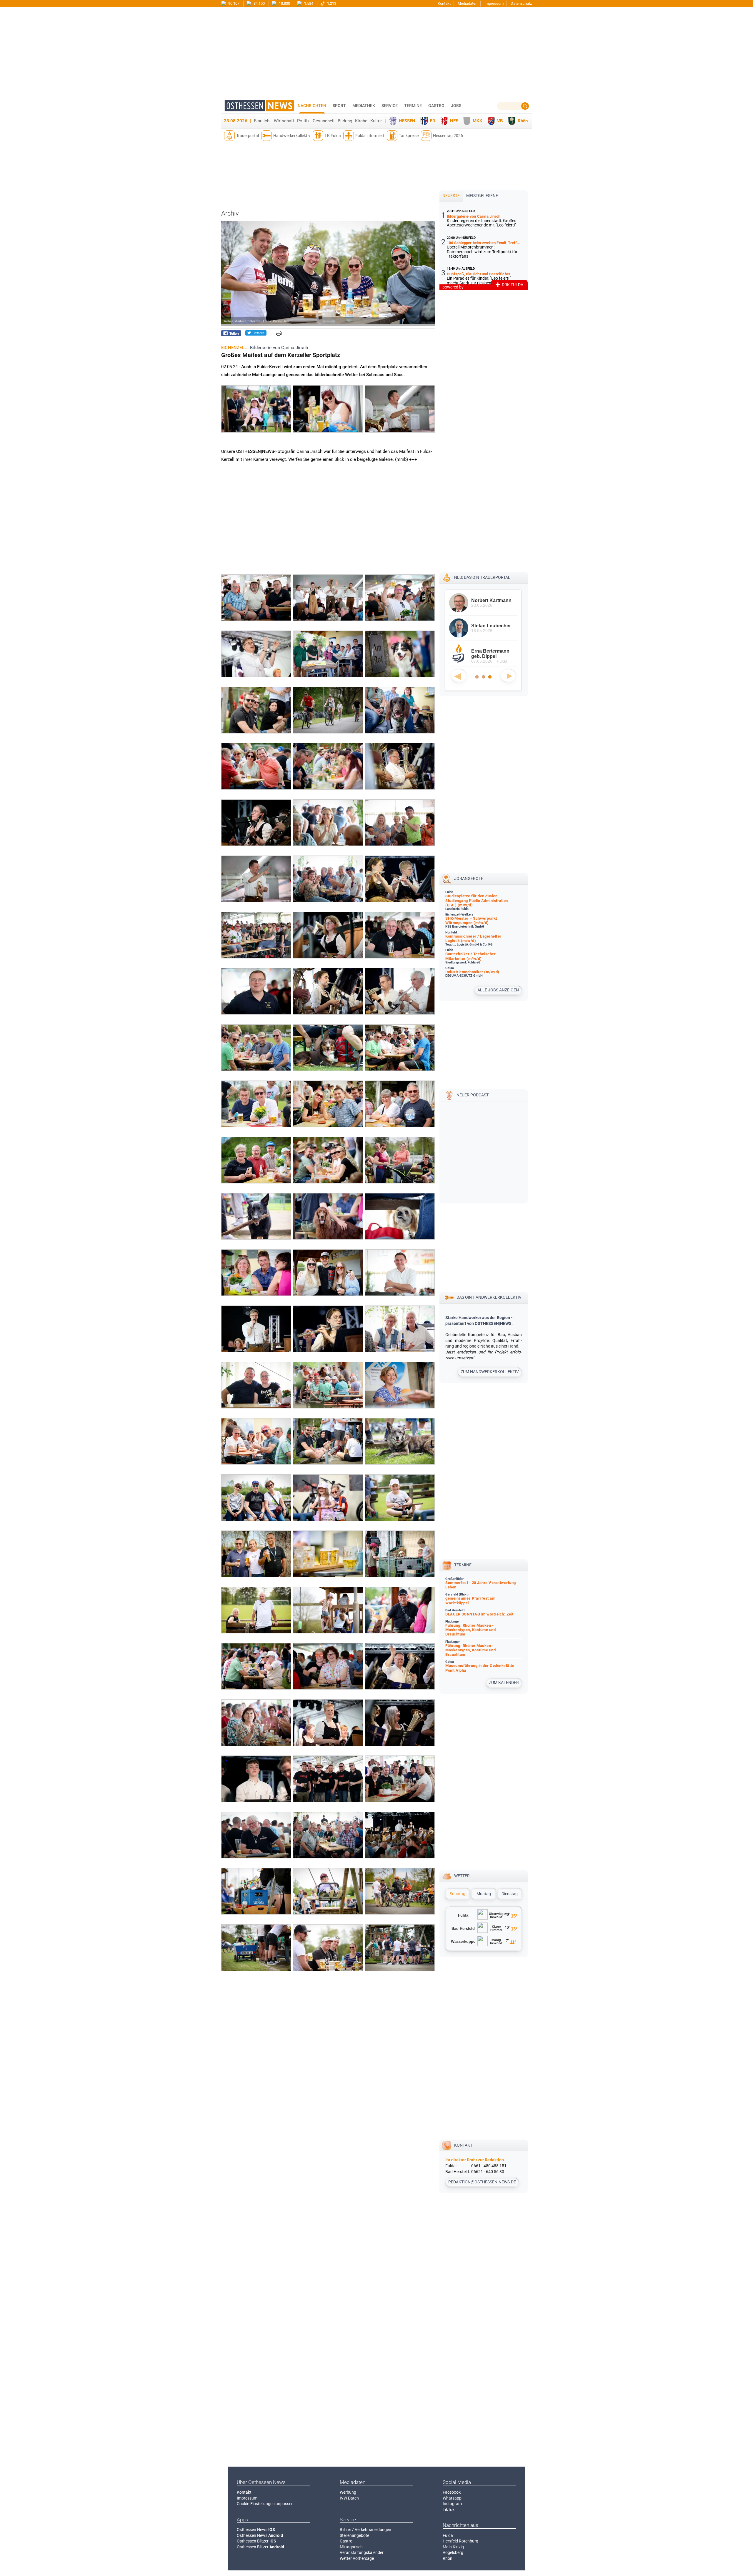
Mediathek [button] (364, 106)
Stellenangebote (354, 2535)
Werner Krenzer (489, 626)
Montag (484, 1894)
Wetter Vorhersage (357, 2558)
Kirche (361, 121)
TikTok (449, 2510)
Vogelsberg (453, 2552)
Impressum (494, 3)
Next (508, 676)
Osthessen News (256, 2530)
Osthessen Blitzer (256, 2541)
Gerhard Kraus (488, 600)
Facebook (452, 2492)
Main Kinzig (453, 2547)
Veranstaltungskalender (362, 2552)
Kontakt (444, 3)
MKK (478, 121)
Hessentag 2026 (448, 136)
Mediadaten (468, 3)
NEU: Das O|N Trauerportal (482, 577)
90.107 (233, 3)
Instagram (452, 2504)
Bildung (345, 121)
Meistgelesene (482, 196)
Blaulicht (262, 121)
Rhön (523, 121)
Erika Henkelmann (492, 651)
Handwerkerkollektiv (292, 136)
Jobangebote (469, 878)
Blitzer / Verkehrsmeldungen (365, 2530)
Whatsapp (452, 2498)
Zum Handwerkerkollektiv (490, 1372)
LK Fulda (333, 136)
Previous (459, 676)
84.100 (259, 3)
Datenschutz (521, 3)
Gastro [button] (436, 106)
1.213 (331, 3)
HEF (454, 121)
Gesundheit (324, 121)
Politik (303, 121)
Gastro (346, 2541)
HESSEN (407, 121)
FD (433, 121)
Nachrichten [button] (312, 106)
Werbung (348, 2492)
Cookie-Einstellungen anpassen (265, 2504)
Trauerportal (248, 136)
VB (500, 121)
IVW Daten (349, 2498)
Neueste (451, 196)
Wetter (462, 1876)
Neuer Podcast (473, 1095)
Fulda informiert (370, 136)
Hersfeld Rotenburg (460, 2541)
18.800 (284, 3)
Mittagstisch (351, 2547)
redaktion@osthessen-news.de (482, 2182)
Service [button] (390, 106)
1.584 (308, 3)
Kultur (376, 121)
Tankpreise (409, 136)
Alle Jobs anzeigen (498, 990)
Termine (413, 106)
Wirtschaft (284, 121)
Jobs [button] (456, 106)
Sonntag (458, 1894)
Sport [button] (339, 106)
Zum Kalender (504, 1683)
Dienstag (510, 1894)
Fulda (448, 2535)
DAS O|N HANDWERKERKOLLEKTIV (489, 1297)
